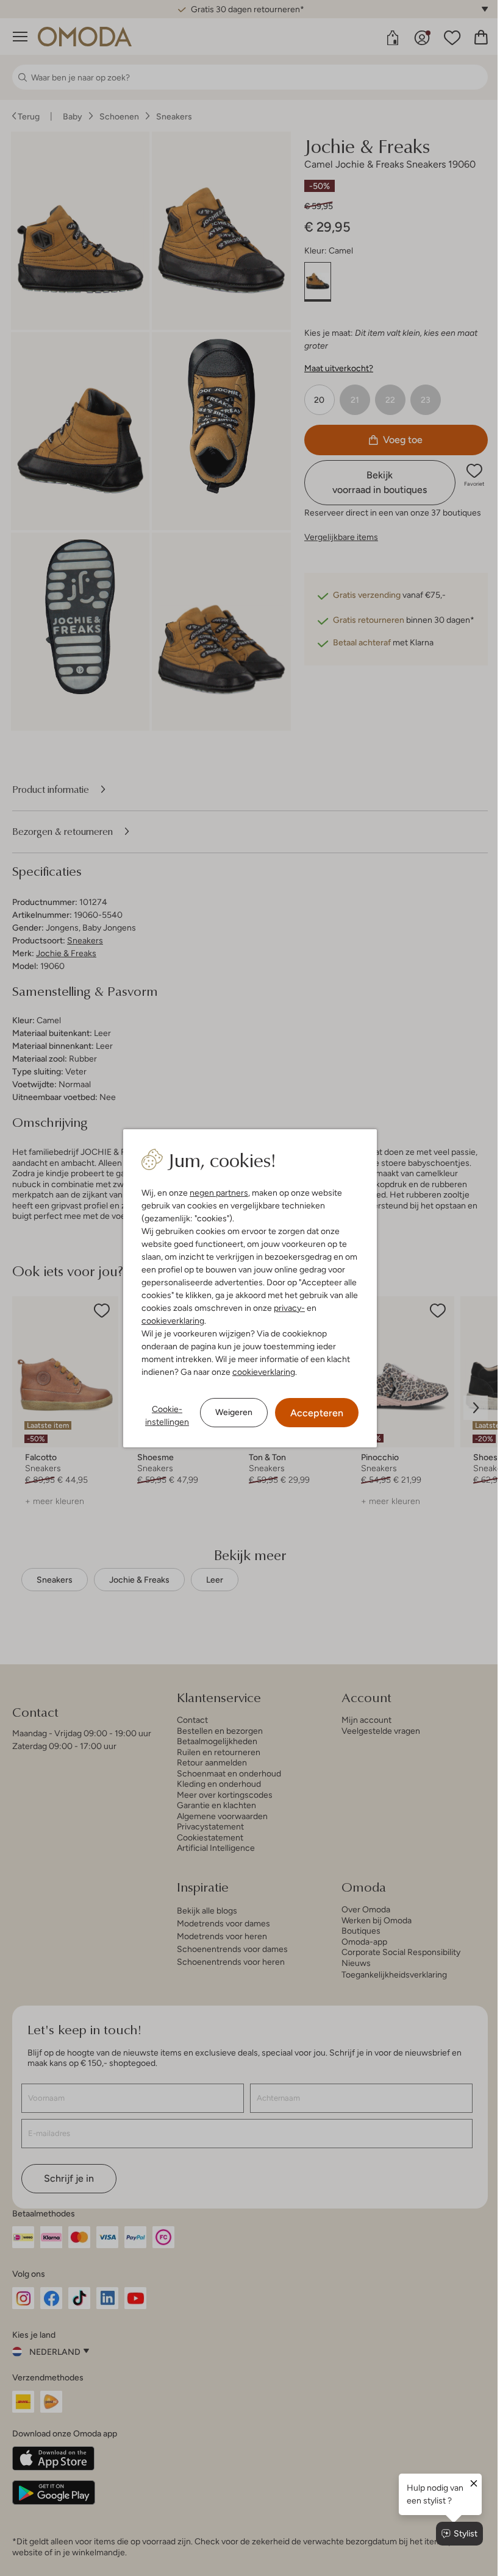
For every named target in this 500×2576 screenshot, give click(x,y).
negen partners (215, 1193)
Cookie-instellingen (163, 1415)
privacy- (285, 1308)
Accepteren (312, 1413)
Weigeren (230, 1412)
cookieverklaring (169, 1321)
